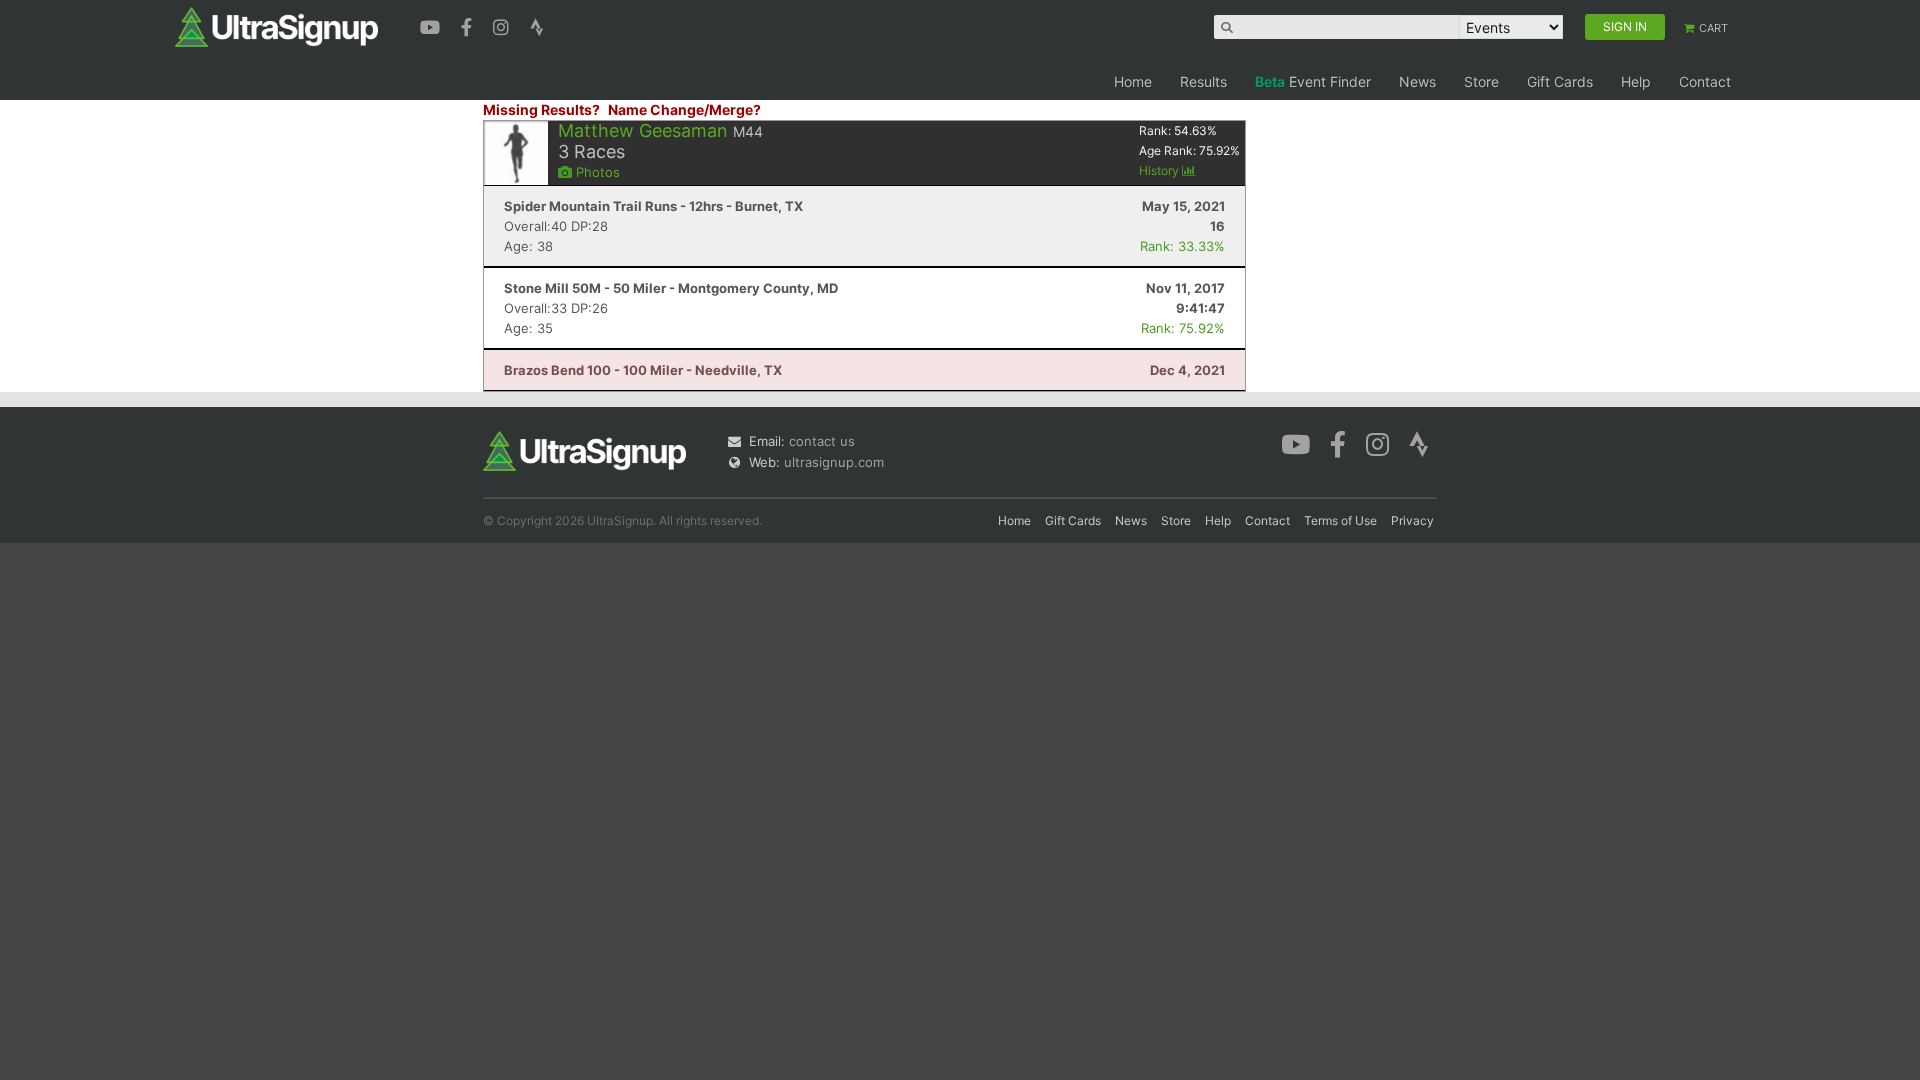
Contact (1705, 81)
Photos (596, 172)
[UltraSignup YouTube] (432, 25)
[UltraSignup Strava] (537, 25)
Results (1203, 81)
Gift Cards (1560, 81)
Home (1133, 81)
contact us (822, 441)
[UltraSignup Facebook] (469, 25)
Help (1636, 81)
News (1417, 81)
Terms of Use (1340, 520)
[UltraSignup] (276, 26)
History (1160, 170)
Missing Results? (541, 109)
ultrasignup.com (834, 462)
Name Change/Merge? (684, 109)
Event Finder (1313, 81)
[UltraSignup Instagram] (503, 25)
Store (1481, 81)
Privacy (1412, 520)
